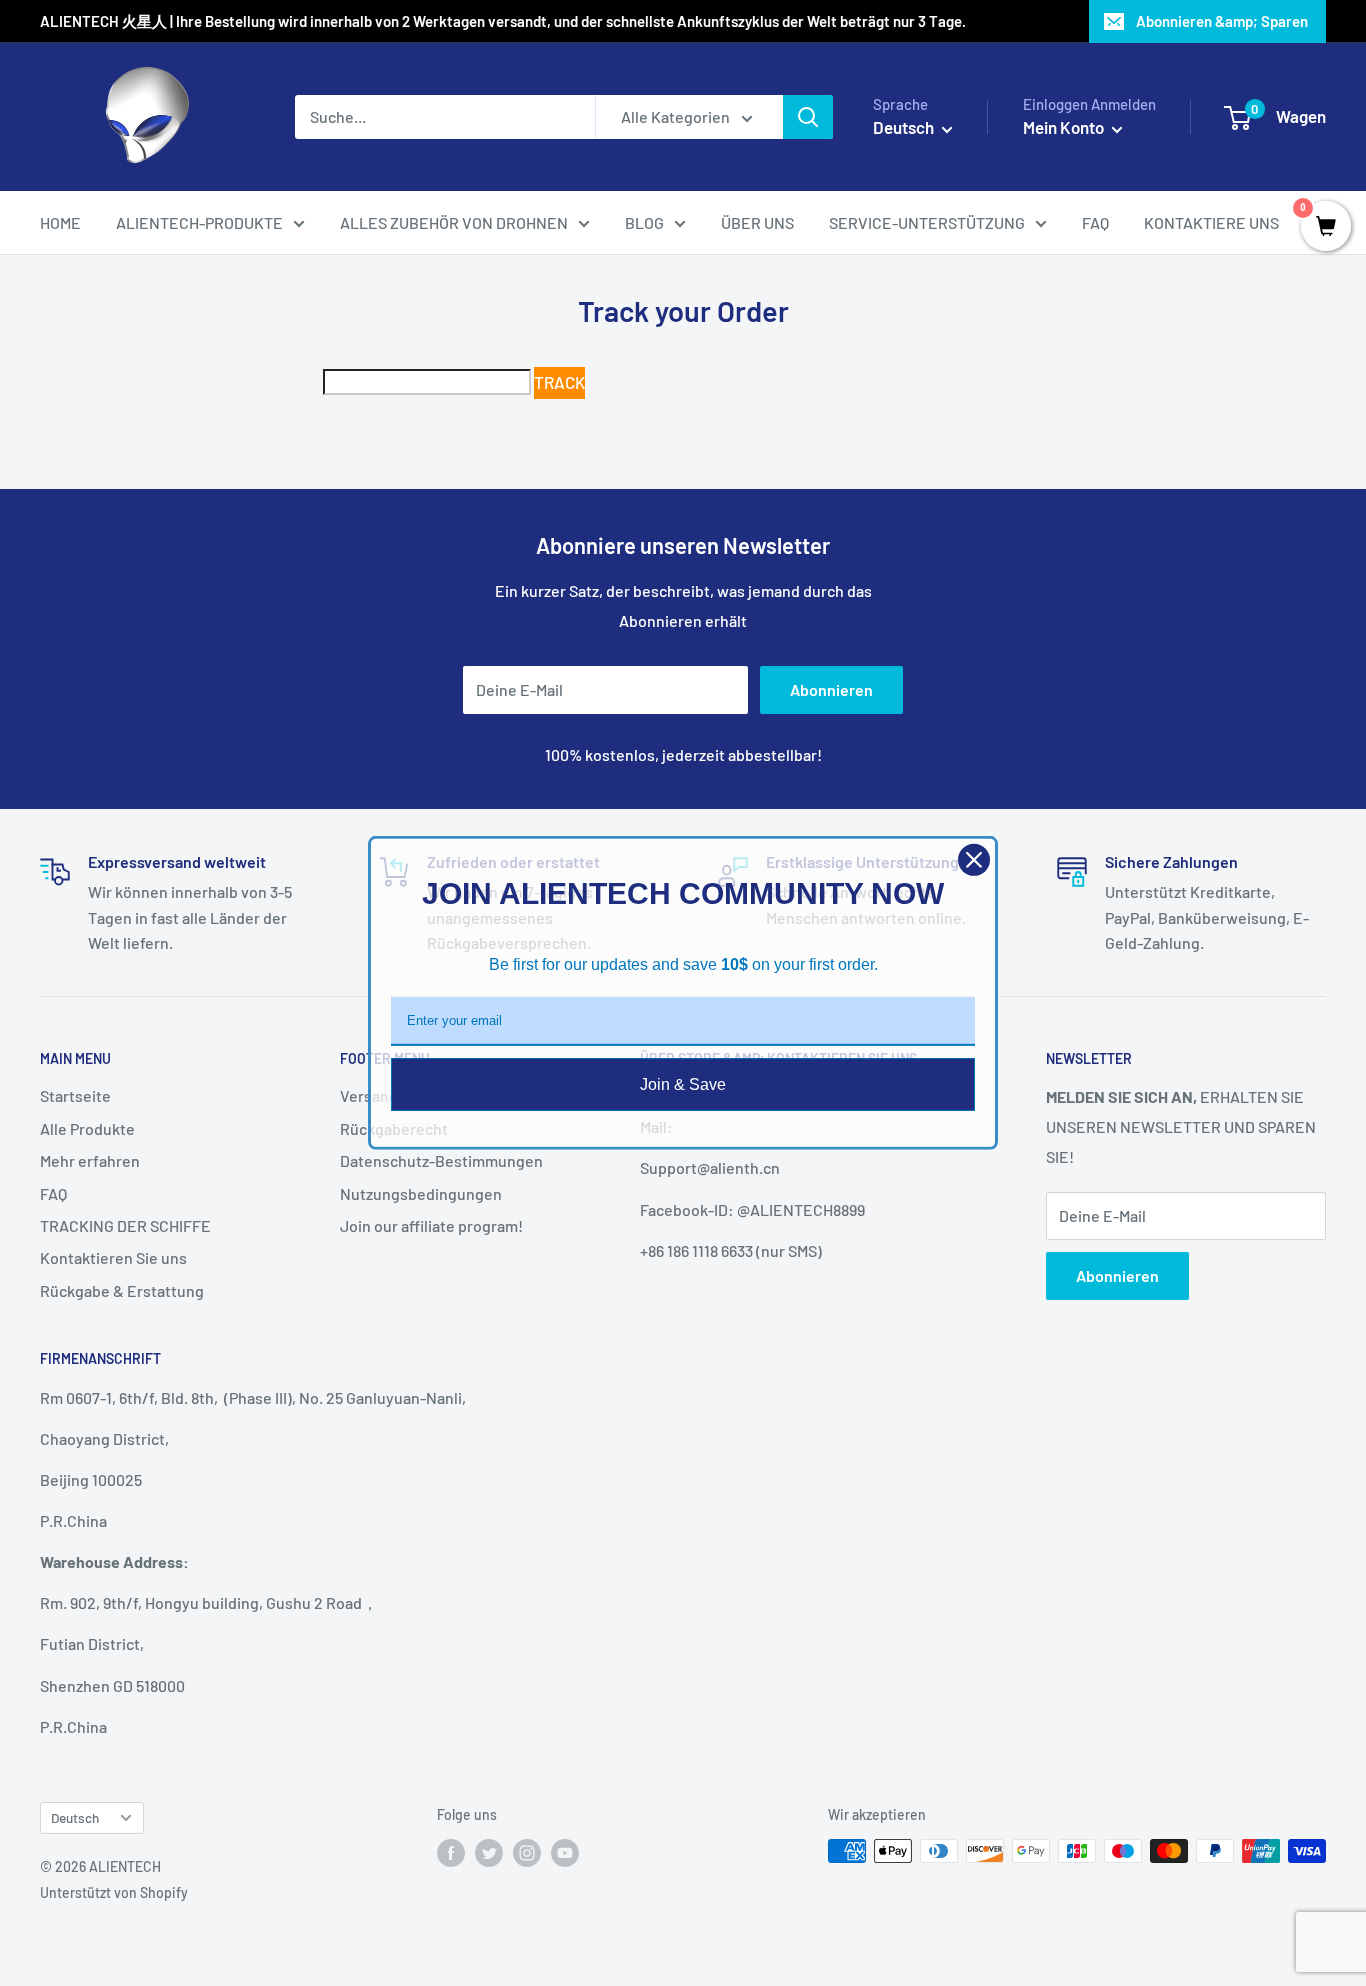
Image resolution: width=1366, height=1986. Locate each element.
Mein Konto (1065, 127)
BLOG (644, 222)
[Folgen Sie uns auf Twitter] (489, 1853)
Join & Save (683, 1084)
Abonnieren (831, 689)
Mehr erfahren (90, 1160)
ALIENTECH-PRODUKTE (199, 222)
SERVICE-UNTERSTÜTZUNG (927, 222)
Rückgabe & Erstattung (122, 1290)
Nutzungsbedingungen (421, 1193)
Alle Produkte (87, 1128)
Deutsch (75, 1817)
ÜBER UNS (757, 222)
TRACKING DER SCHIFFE (125, 1225)
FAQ (1095, 222)
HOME (60, 222)
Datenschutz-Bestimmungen (441, 1160)
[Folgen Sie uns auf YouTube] (565, 1853)
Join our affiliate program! (431, 1225)
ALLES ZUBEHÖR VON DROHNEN (454, 222)
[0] (1326, 227)
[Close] (974, 860)
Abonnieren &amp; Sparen (1222, 21)
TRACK (559, 382)
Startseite (75, 1095)
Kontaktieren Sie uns (113, 1257)
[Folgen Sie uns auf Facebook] (451, 1853)
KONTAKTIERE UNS (1211, 222)
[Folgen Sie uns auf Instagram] (527, 1853)
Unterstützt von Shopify (114, 1892)
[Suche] (808, 117)
